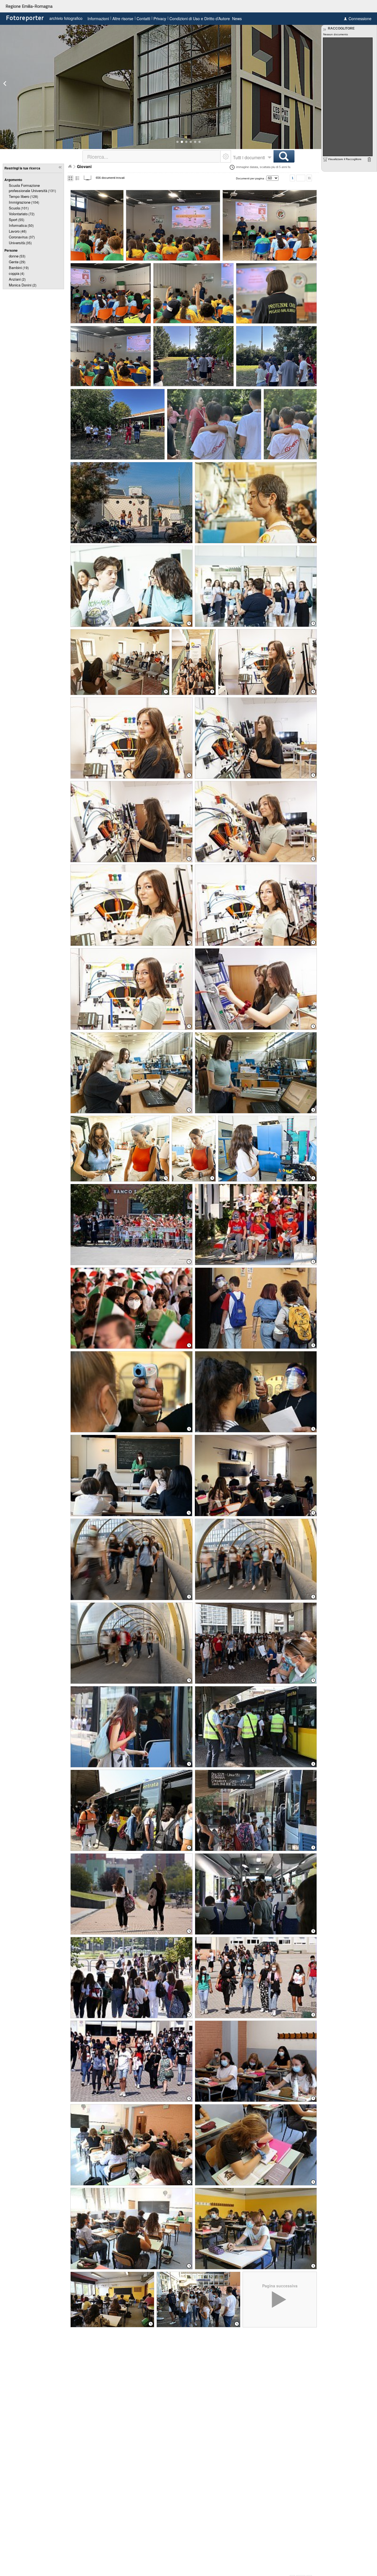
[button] (177, 142)
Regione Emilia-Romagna (29, 6)
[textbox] (152, 156)
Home (70, 166)
